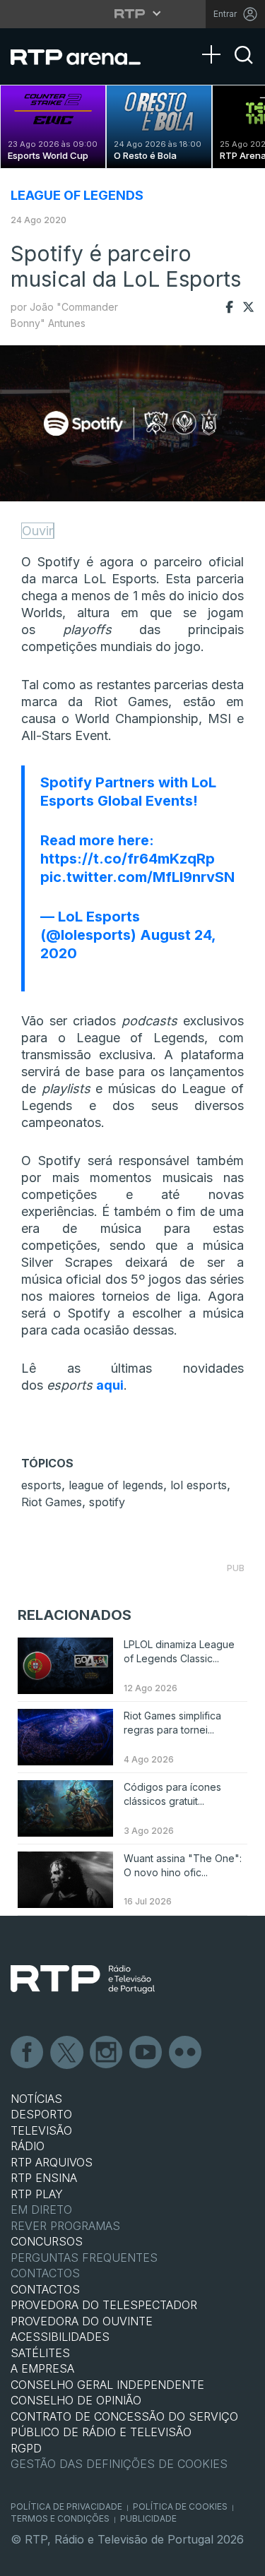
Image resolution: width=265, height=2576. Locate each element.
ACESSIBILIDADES (60, 2337)
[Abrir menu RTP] (132, 13)
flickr (186, 2053)
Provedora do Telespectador (104, 2305)
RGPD (26, 2448)
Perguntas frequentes (84, 2258)
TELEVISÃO (41, 2130)
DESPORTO (41, 2114)
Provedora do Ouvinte (82, 2321)
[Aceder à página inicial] (84, 56)
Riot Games (52, 1502)
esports (41, 1485)
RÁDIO (28, 2146)
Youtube (146, 2053)
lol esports (199, 1485)
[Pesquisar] (244, 67)
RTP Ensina (44, 2178)
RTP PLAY (37, 2194)
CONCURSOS (47, 2241)
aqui (110, 1385)
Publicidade (148, 2518)
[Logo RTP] (83, 1979)
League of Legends (77, 195)
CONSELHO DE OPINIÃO (76, 2400)
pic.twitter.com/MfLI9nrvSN (137, 877)
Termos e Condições (60, 2518)
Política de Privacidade (66, 2506)
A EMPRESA (42, 2368)
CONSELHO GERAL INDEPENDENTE (107, 2385)
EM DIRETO (41, 2210)
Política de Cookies (180, 2506)
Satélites (40, 2353)
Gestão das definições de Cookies (119, 2464)
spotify (107, 1502)
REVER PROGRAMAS (65, 2226)
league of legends (116, 1485)
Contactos (45, 2273)
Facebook (28, 2053)
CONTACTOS (45, 2289)
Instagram (107, 2053)
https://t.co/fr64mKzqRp (128, 859)
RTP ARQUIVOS (52, 2162)
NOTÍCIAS (36, 2099)
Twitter (67, 2053)
